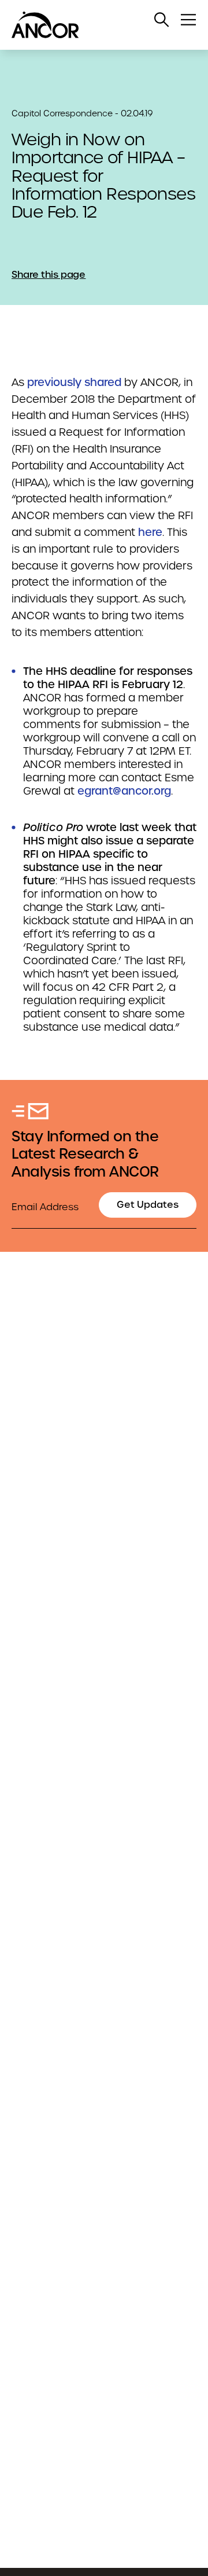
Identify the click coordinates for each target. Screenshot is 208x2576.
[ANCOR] (92, 25)
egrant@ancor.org (124, 791)
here (150, 532)
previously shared (74, 382)
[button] (162, 20)
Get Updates (148, 1205)
